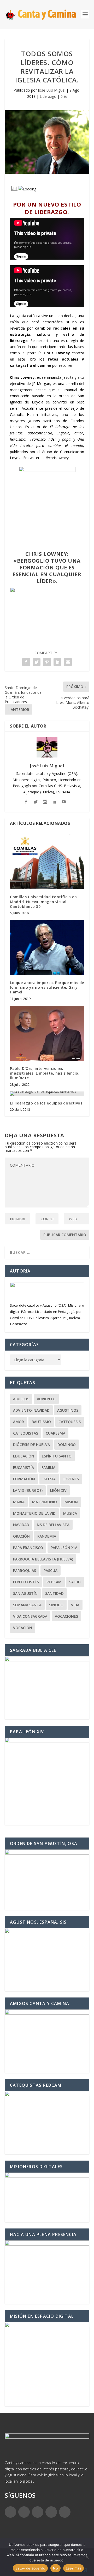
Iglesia (49, 1479)
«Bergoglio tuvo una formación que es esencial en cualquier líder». (47, 571)
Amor (19, 1422)
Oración (21, 1536)
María (19, 1502)
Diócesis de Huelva (31, 1445)
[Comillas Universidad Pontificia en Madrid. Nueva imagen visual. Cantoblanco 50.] (47, 862)
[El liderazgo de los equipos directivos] (47, 1094)
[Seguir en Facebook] (10, 2512)
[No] (87, 2557)
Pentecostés (26, 1582)
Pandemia (47, 1536)
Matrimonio (45, 1502)
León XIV (58, 1490)
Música (70, 1513)
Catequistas (26, 1433)
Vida (75, 1605)
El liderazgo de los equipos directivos (46, 1103)
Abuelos (21, 1399)
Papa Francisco (28, 1548)
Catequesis (70, 1422)
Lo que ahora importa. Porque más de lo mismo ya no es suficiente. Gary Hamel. (47, 987)
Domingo (67, 1445)
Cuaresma (55, 1433)
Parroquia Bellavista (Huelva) (43, 1559)
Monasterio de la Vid (34, 1513)
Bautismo (41, 1422)
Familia (48, 1467)
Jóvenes (71, 1479)
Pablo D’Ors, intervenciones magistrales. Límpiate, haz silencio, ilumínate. (45, 1073)
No (55, 2568)
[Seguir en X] (24, 2512)
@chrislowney (57, 458)
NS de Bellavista (53, 1525)
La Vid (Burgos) (28, 1490)
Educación (24, 1456)
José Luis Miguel (52, 90)
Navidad (21, 1525)
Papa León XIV (64, 1548)
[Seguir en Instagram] (38, 2512)
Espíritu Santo (57, 1456)
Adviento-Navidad (31, 1410)
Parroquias (25, 1570)
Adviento (46, 1399)
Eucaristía (23, 1467)
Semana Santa (27, 1605)
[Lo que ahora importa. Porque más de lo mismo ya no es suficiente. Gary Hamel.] (47, 947)
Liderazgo (48, 96)
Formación (24, 1479)
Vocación (23, 1628)
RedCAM (54, 1582)
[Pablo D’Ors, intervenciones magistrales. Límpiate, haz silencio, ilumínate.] (47, 1033)
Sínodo (56, 1605)
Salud (75, 1582)
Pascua (51, 1570)
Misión (71, 1502)
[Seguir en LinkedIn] (51, 2512)
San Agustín (25, 1593)
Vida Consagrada (30, 1616)
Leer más (74, 2568)
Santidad (54, 1593)
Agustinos (68, 1410)
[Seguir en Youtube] (65, 2512)
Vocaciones (66, 1616)
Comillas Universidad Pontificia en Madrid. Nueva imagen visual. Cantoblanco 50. (43, 901)
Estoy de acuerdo (30, 2568)
